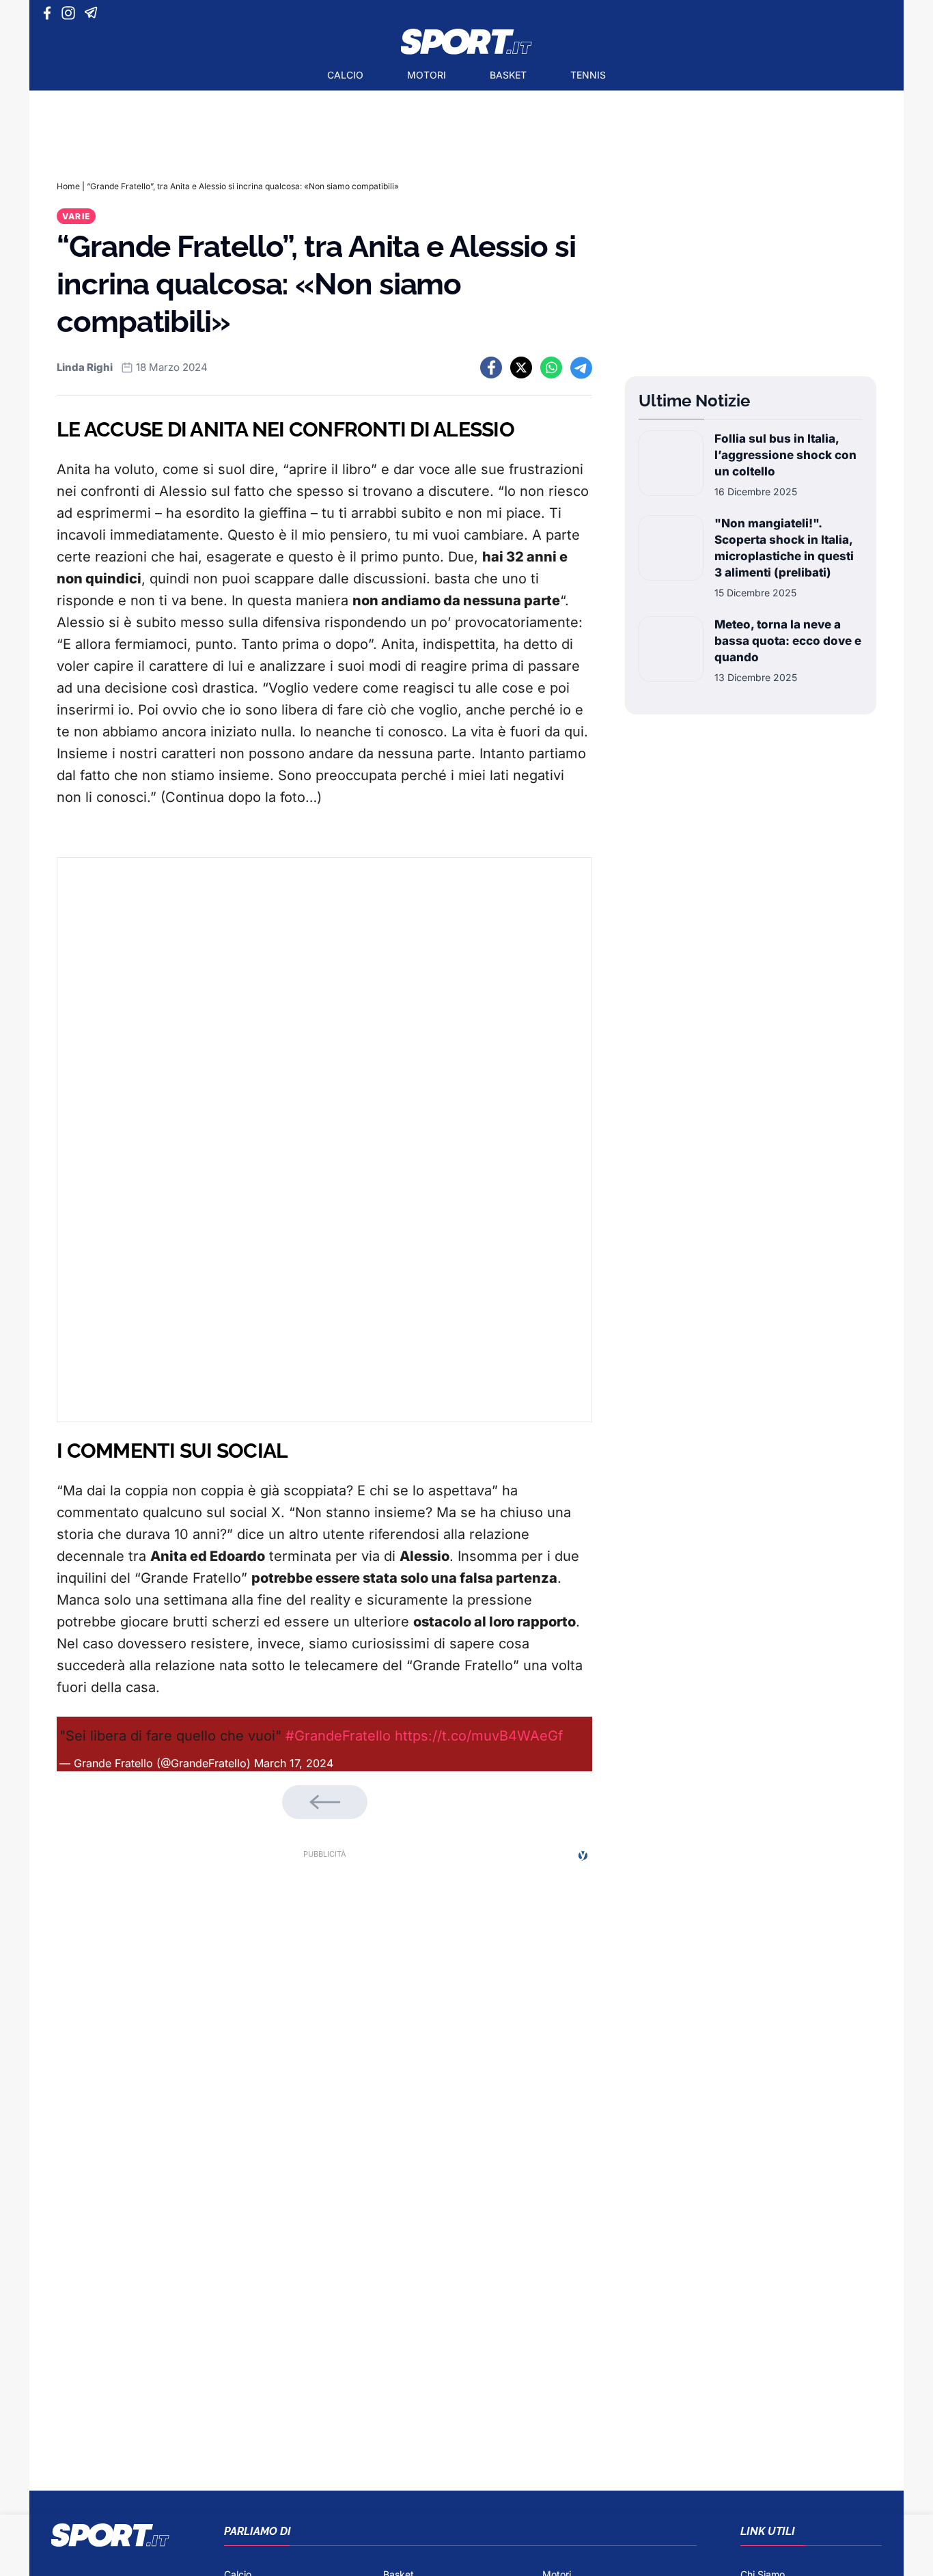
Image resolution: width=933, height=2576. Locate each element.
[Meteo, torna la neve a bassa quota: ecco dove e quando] (671, 650)
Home (68, 186)
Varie (76, 216)
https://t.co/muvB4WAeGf (479, 1736)
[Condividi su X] (521, 368)
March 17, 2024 (294, 1763)
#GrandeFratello (338, 1736)
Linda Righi (85, 367)
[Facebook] (50, 13)
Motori (427, 75)
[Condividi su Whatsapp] (551, 368)
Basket (508, 75)
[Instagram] (71, 13)
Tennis (588, 75)
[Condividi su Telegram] (581, 368)
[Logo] (466, 42)
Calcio (345, 75)
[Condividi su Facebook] (491, 368)
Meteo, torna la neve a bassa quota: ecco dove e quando (788, 641)
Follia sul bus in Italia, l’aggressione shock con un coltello (785, 455)
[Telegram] (93, 13)
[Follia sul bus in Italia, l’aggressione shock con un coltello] (671, 465)
